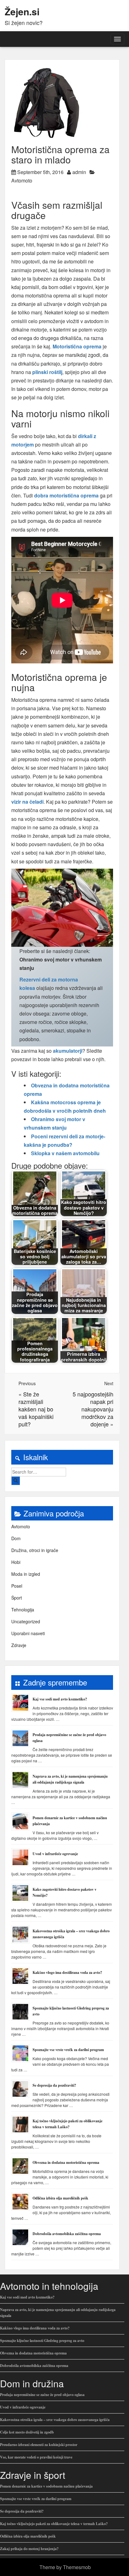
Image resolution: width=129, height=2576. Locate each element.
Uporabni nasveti (28, 1633)
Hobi (16, 1562)
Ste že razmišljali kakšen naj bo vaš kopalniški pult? (36, 1409)
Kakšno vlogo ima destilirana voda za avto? (67, 1972)
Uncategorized (26, 1621)
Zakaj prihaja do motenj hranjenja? (29, 2549)
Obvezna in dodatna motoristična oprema (66, 2162)
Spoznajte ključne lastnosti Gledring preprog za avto (42, 2341)
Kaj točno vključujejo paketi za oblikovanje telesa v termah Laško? (54, 2524)
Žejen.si (22, 11)
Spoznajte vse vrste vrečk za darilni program (68, 2050)
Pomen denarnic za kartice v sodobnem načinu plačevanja (46, 2486)
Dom (16, 1538)
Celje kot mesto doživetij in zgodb (27, 2432)
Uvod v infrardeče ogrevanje (55, 1854)
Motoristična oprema (77, 346)
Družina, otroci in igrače (35, 1550)
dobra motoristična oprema (66, 495)
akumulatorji (68, 1051)
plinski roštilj (47, 372)
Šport (17, 1598)
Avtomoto (22, 180)
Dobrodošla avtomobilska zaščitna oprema (67, 2234)
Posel (17, 1586)
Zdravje (19, 1645)
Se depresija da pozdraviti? (54, 2085)
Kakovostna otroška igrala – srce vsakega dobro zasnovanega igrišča (55, 2420)
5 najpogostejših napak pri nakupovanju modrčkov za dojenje (93, 1409)
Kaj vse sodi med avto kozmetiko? (60, 1699)
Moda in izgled (26, 1574)
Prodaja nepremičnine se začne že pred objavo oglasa (42, 2395)
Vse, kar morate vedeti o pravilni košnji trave (36, 2457)
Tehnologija (23, 1610)
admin (79, 172)
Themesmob (77, 2567)
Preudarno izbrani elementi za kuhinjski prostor (39, 2445)
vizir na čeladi (27, 802)
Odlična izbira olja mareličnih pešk (60, 2198)
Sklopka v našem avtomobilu (65, 1153)
